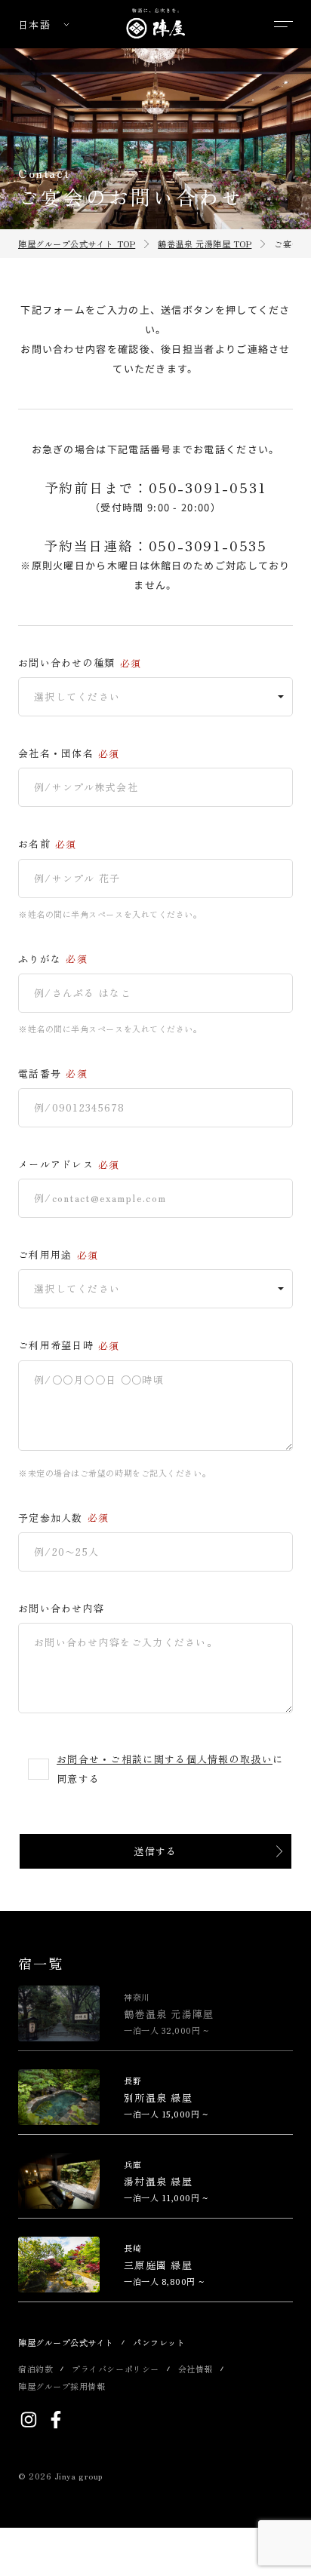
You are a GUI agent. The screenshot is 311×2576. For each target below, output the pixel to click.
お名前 (34, 844)
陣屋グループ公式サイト (66, 2342)
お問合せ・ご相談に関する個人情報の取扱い (165, 1759)
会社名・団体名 (56, 753)
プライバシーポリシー (115, 2369)
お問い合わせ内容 (61, 1608)
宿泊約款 (35, 2369)
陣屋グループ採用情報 (62, 2386)
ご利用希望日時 (56, 1345)
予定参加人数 (51, 1518)
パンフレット (159, 2342)
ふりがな (40, 959)
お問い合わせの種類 (67, 663)
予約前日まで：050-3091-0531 (156, 487)
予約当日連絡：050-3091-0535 (155, 545)
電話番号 (40, 1074)
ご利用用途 (45, 1255)
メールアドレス (56, 1164)
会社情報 (196, 2369)
